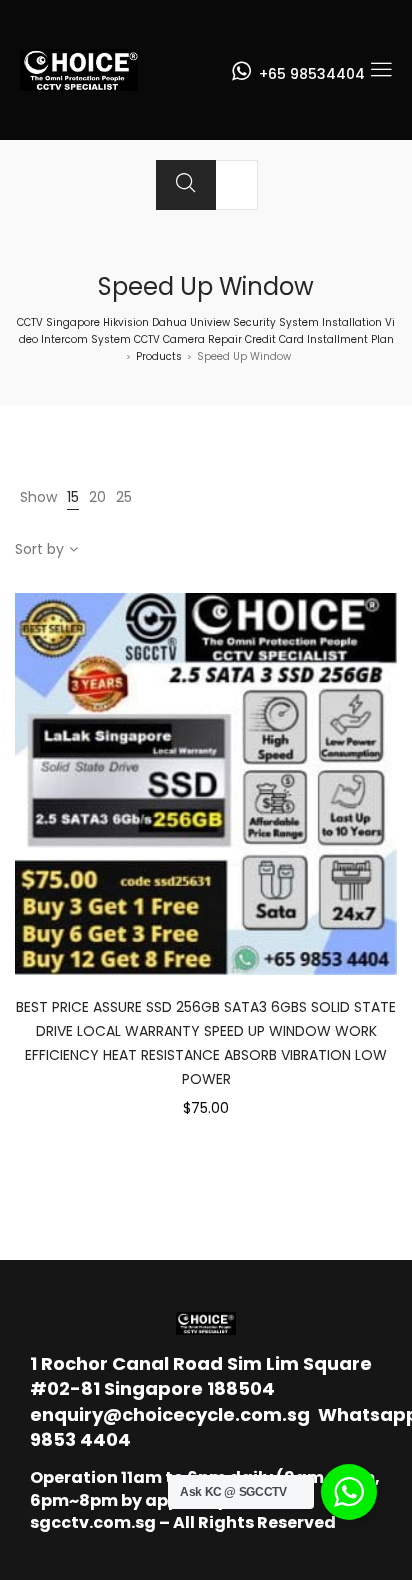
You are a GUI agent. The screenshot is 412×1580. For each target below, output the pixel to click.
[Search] (186, 185)
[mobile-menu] (381, 70)
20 (97, 497)
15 (73, 497)
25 (124, 497)
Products (159, 356)
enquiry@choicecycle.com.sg (170, 1414)
